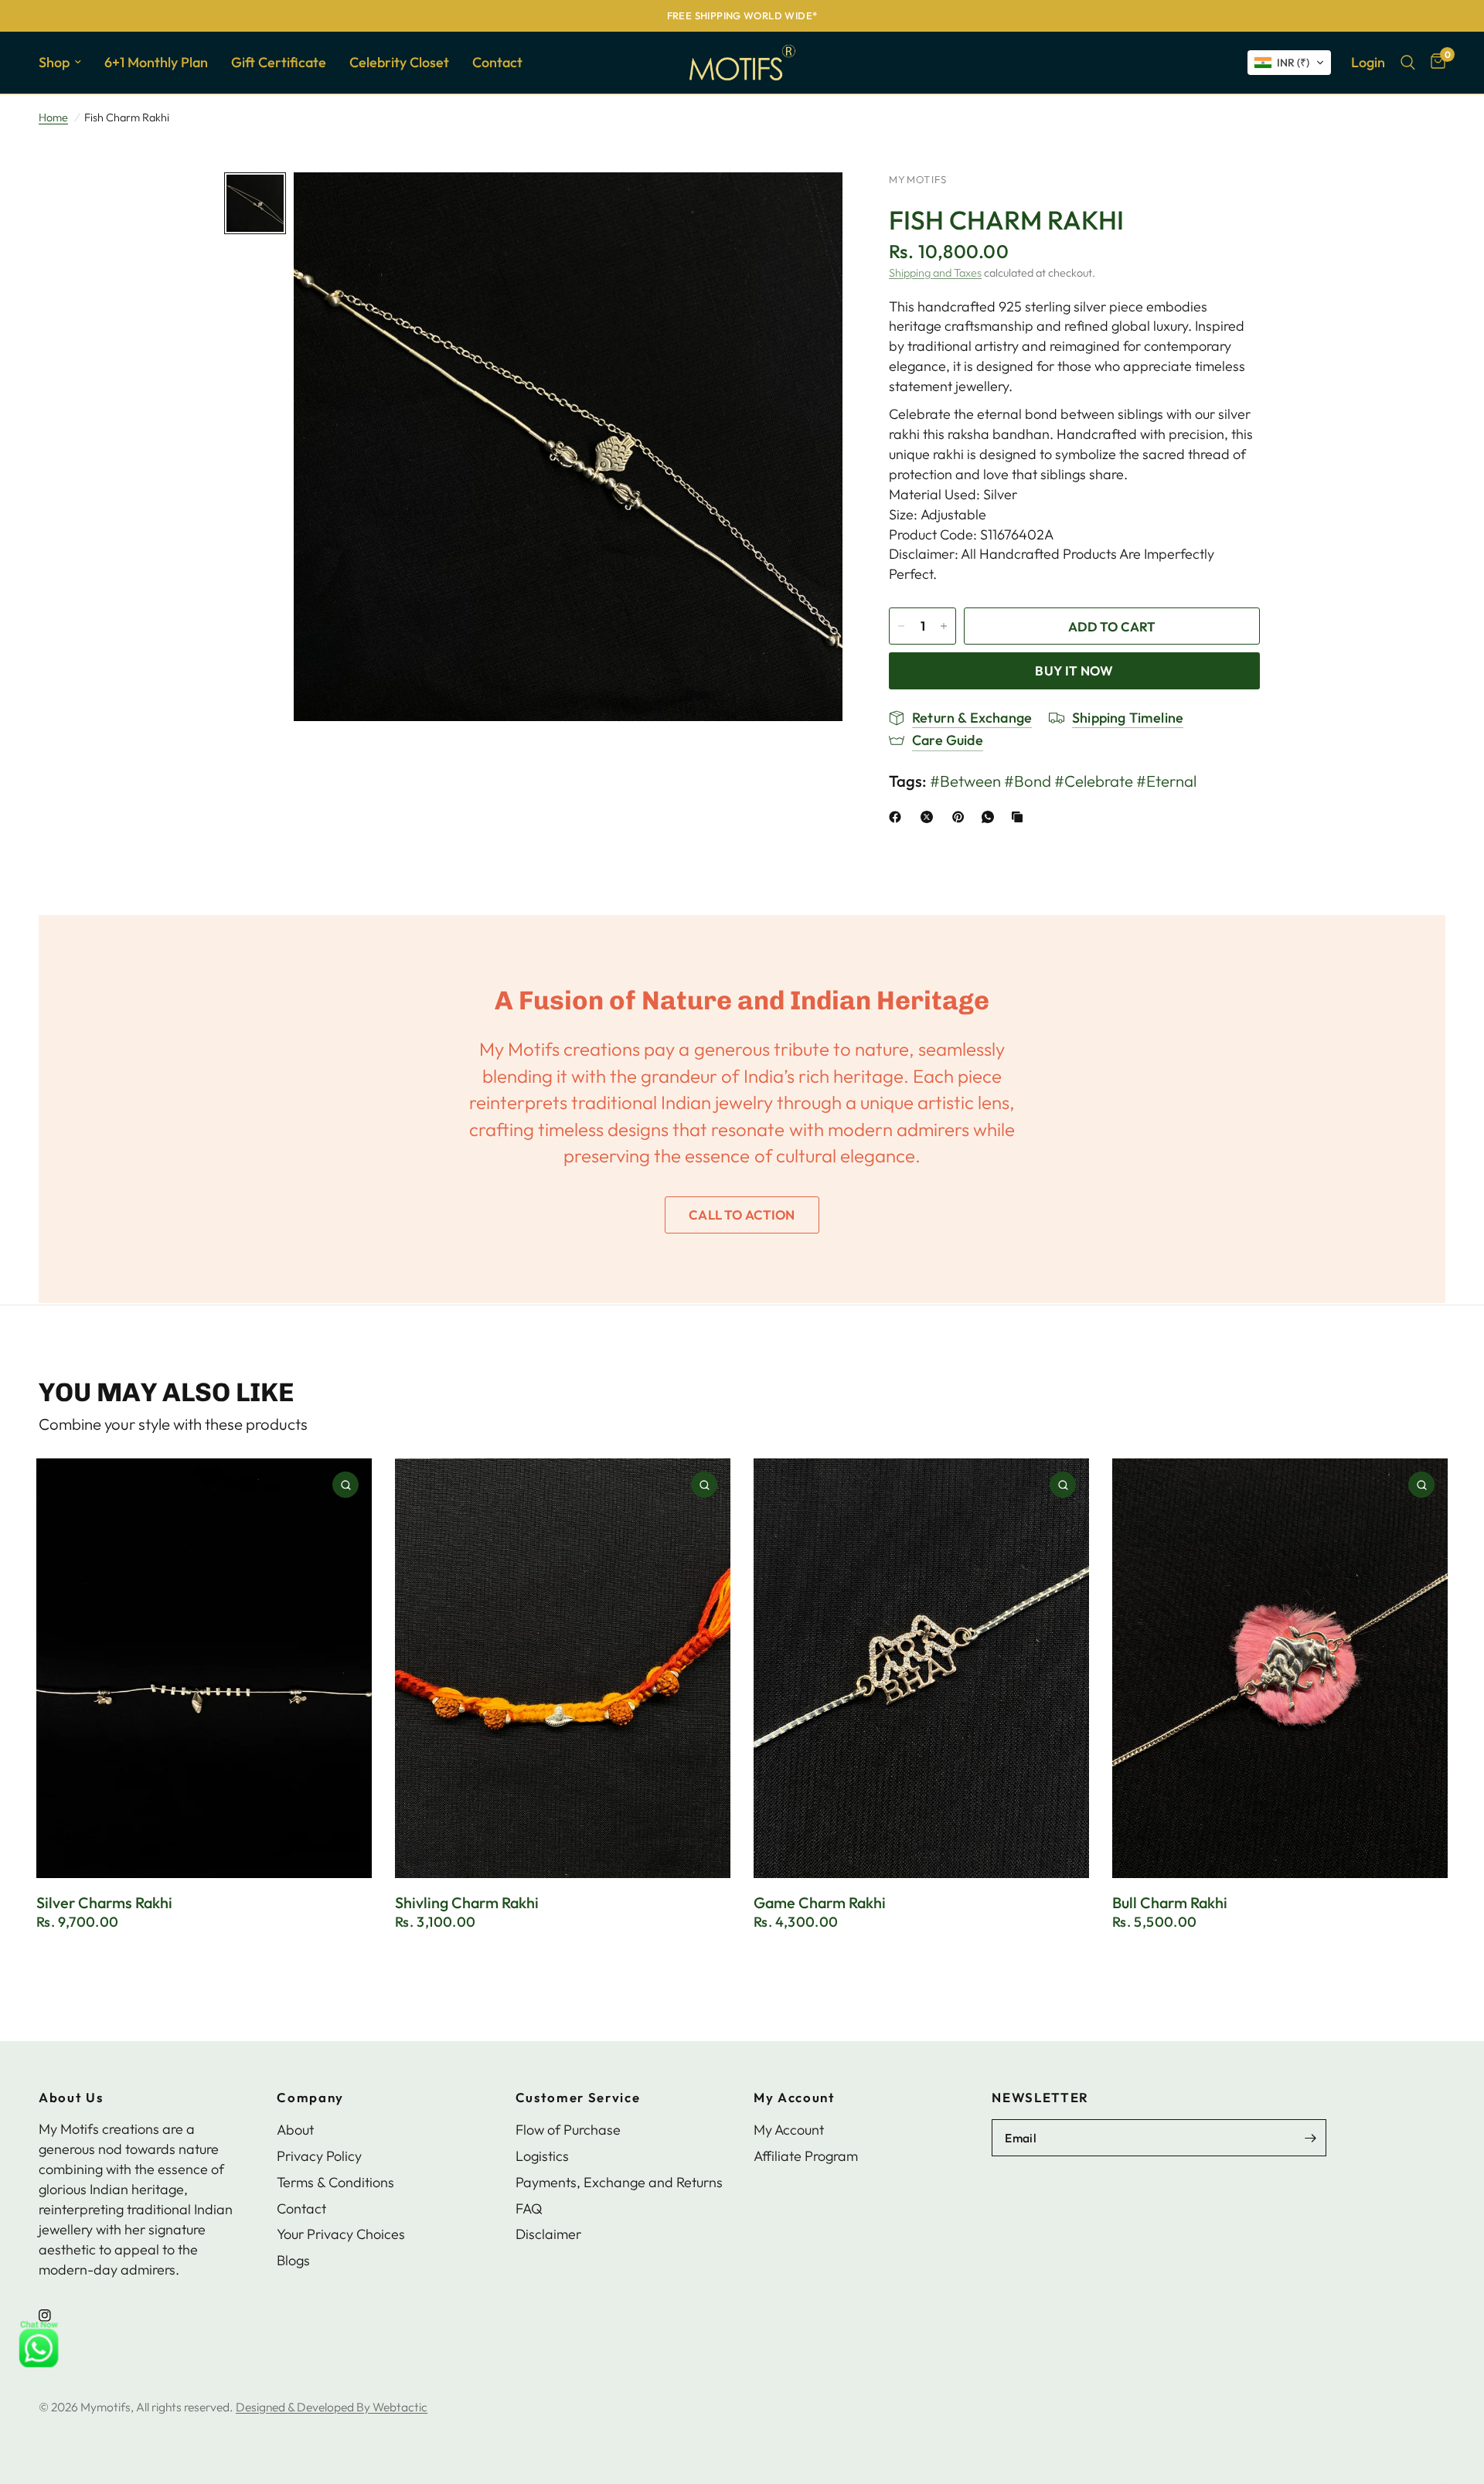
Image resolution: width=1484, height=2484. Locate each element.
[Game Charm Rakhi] (921, 1668)
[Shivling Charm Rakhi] (563, 1668)
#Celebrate (1094, 781)
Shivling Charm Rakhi (467, 1903)
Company (310, 2098)
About (295, 2130)
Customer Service (578, 2098)
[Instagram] (56, 2316)
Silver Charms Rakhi (104, 1903)
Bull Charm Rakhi (1170, 1903)
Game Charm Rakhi (820, 1903)
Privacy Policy (319, 2156)
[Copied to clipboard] (1020, 817)
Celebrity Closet (399, 62)
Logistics (542, 2156)
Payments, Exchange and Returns (619, 2182)
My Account (795, 2098)
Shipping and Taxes (935, 273)
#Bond (1028, 781)
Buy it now (1074, 670)
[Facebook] (898, 817)
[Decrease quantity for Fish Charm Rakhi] (901, 626)
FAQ (529, 2208)
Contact (497, 62)
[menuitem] (66, 63)
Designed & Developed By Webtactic (332, 2407)
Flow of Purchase (568, 2130)
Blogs (293, 2260)
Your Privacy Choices (341, 2234)
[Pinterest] (962, 817)
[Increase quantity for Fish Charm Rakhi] (944, 626)
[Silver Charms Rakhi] (204, 1668)
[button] (1289, 63)
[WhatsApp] (991, 817)
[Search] (1408, 63)
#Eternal (1166, 781)
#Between (965, 781)
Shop (54, 62)
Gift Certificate (279, 62)
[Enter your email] (1311, 2138)
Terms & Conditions (335, 2182)
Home (53, 117)
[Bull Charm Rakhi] (1280, 1668)
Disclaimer (548, 2234)
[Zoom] (810, 205)
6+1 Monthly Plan (156, 62)
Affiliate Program (806, 2156)
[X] (930, 817)
